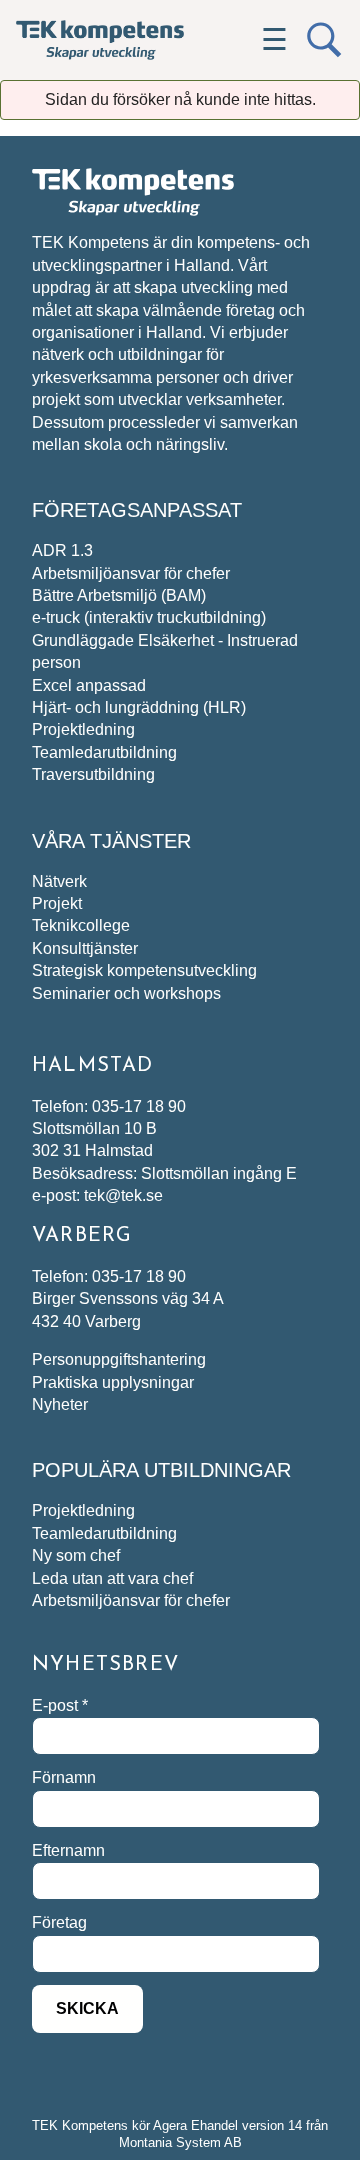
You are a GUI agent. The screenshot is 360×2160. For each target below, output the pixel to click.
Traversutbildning (93, 774)
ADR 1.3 (62, 550)
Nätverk (59, 881)
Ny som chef (76, 1555)
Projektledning (83, 729)
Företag (59, 1922)
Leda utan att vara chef (112, 1578)
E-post (60, 1705)
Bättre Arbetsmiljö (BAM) (119, 595)
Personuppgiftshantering (119, 1359)
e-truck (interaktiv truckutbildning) (149, 617)
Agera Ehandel (195, 2125)
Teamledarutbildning (104, 752)
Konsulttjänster (85, 948)
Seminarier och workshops (126, 993)
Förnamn (64, 1777)
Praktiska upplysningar (113, 1382)
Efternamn (68, 1850)
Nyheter (60, 1404)
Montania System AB (180, 2142)
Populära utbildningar (161, 1470)
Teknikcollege (81, 925)
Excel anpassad (89, 685)
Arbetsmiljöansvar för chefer (131, 573)
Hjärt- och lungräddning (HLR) (139, 707)
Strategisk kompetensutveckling (144, 970)
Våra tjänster (111, 841)
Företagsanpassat (137, 510)
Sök (324, 40)
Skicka (87, 2008)
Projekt (57, 903)
